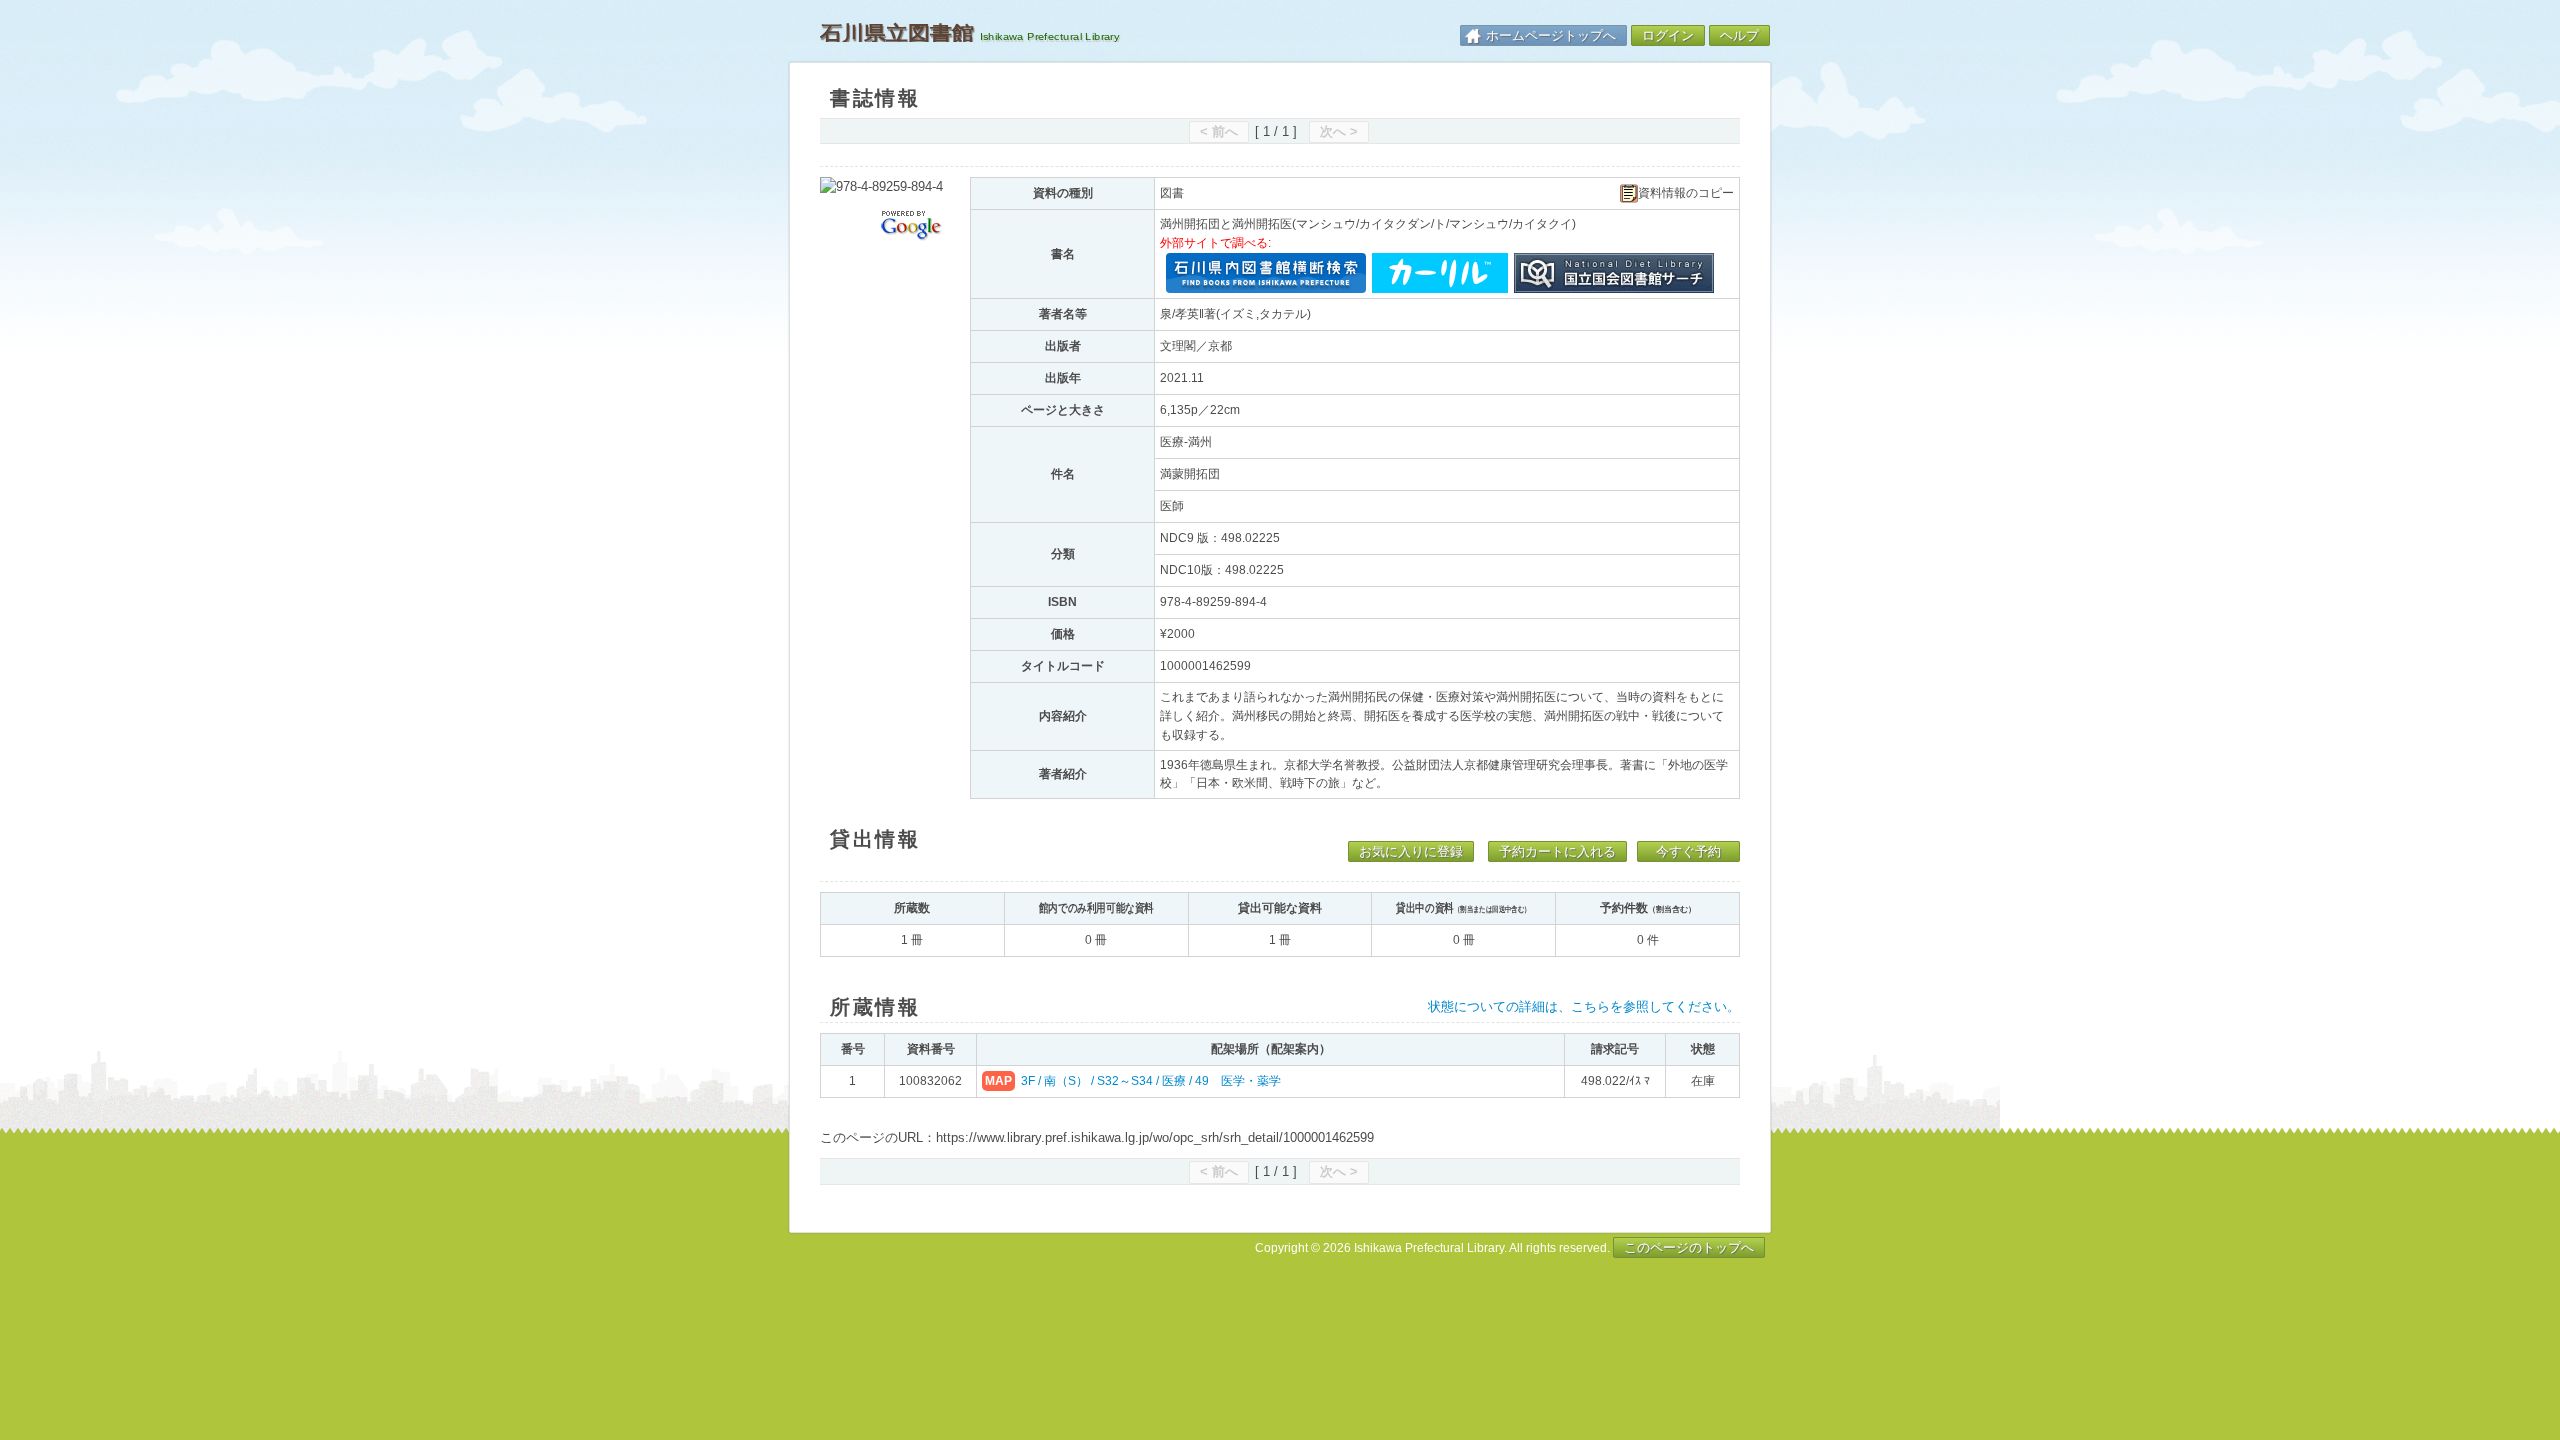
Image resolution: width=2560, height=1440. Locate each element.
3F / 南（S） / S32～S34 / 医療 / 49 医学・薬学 (1151, 1081)
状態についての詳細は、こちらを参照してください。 (1584, 1006)
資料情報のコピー (1686, 194)
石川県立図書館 (897, 33)
